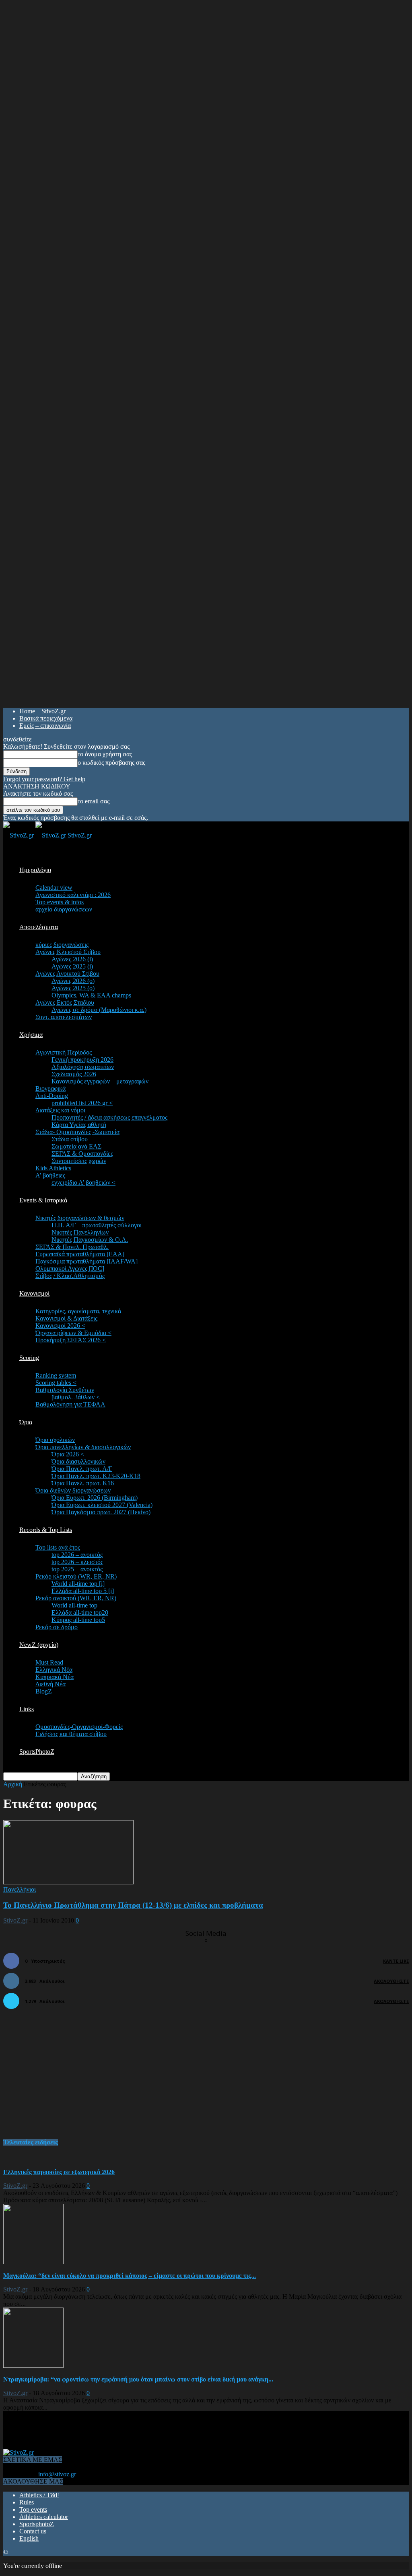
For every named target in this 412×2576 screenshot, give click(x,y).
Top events (33, 2509)
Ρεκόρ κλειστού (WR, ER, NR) (76, 1576)
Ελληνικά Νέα (54, 1670)
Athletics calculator (44, 2517)
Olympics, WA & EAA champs (91, 995)
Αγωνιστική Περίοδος (64, 1052)
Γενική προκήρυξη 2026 (82, 1060)
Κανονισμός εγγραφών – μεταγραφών (100, 1081)
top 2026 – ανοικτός (77, 1555)
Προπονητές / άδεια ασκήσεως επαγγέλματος (109, 1117)
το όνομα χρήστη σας (105, 754)
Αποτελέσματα (39, 927)
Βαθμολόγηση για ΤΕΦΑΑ (70, 1404)
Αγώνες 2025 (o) (73, 988)
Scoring (29, 1358)
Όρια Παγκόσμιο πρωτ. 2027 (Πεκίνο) (101, 1512)
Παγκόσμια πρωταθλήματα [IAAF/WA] (87, 1261)
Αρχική (13, 1784)
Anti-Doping (52, 1096)
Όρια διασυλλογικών (78, 1461)
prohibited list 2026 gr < (82, 1103)
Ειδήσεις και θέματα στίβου (71, 1734)
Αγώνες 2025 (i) (72, 966)
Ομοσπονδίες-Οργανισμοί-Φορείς (79, 1727)
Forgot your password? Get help (44, 779)
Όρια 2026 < (68, 1454)
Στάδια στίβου (70, 1139)
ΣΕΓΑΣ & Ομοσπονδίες (82, 1154)
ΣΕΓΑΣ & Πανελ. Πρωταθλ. (72, 1247)
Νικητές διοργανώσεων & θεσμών (80, 1218)
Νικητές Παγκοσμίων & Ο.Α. (90, 1240)
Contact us (33, 2531)
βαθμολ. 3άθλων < (76, 1397)
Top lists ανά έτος (58, 1547)
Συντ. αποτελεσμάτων (64, 1017)
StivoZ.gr (15, 1920)
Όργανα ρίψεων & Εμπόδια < (73, 1333)
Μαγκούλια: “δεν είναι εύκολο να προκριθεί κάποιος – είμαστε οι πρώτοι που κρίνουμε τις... (130, 2276)
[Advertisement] (64, 2078)
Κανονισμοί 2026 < (60, 1326)
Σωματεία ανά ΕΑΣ (76, 1146)
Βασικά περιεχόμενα (46, 718)
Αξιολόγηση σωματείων (83, 1067)
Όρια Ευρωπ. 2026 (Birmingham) (95, 1498)
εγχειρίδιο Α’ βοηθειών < (83, 1183)
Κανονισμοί (34, 1293)
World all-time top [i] (78, 1584)
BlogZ (44, 1691)
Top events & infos (60, 902)
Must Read (49, 1662)
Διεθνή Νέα (50, 1684)
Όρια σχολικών (55, 1440)
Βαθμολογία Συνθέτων (65, 1390)
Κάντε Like (396, 1961)
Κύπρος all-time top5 (78, 1620)
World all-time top (74, 1605)
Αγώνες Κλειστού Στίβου (68, 952)
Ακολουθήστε (391, 1981)
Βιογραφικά (50, 1088)
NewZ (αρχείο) (39, 1645)
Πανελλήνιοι (20, 1889)
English (29, 2538)
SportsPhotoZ (37, 1752)
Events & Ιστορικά (43, 1200)
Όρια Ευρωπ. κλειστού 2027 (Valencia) (102, 1505)
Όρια (26, 1422)
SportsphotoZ (37, 2524)
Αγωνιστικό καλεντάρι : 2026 (73, 895)
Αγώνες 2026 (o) (73, 981)
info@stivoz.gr (57, 2474)
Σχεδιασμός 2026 (74, 1074)
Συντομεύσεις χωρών (79, 1161)
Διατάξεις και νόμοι (60, 1110)
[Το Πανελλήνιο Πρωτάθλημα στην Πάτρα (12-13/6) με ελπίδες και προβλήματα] (68, 1882)
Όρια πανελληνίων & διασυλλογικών (83, 1447)
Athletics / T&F (39, 2495)
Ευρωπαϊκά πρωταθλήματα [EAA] (80, 1254)
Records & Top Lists (46, 1530)
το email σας (94, 801)
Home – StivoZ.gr (42, 711)
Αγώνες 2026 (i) (72, 959)
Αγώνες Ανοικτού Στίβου (67, 974)
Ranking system (56, 1375)
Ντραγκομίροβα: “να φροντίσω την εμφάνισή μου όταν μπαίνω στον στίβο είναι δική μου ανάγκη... (138, 2379)
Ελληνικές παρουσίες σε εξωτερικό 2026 (59, 2172)
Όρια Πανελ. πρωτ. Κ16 (83, 1483)
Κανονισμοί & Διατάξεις (66, 1318)
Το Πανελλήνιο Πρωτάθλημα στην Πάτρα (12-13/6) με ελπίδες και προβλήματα (133, 1905)
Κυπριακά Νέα (55, 1677)
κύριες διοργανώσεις (62, 945)
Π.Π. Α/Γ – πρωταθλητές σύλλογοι (97, 1225)
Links (27, 1709)
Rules (27, 2502)
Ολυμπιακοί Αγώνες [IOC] (70, 1269)
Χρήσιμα (31, 1035)
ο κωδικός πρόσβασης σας (111, 763)
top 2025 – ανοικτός (77, 1569)
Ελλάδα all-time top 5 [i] (83, 1591)
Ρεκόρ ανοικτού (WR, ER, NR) (76, 1598)
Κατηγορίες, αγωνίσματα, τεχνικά (78, 1311)
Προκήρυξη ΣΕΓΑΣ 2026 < (71, 1340)
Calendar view (54, 888)
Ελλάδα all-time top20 (80, 1613)
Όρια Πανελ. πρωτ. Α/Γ (82, 1469)
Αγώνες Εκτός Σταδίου (65, 1002)
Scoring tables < (56, 1383)
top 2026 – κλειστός (77, 1562)
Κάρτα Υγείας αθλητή (79, 1125)
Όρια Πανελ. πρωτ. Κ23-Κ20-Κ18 (96, 1476)
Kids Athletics (53, 1168)
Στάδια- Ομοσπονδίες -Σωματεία (77, 1132)
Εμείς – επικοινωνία (45, 726)
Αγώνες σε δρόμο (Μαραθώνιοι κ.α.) (99, 1010)
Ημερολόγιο (35, 870)
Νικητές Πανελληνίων (80, 1232)
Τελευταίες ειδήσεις (31, 2142)
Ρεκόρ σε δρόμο (57, 1627)
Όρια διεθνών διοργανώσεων (73, 1490)
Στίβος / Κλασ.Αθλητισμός (70, 1276)
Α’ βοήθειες (50, 1175)
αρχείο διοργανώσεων (64, 909)
